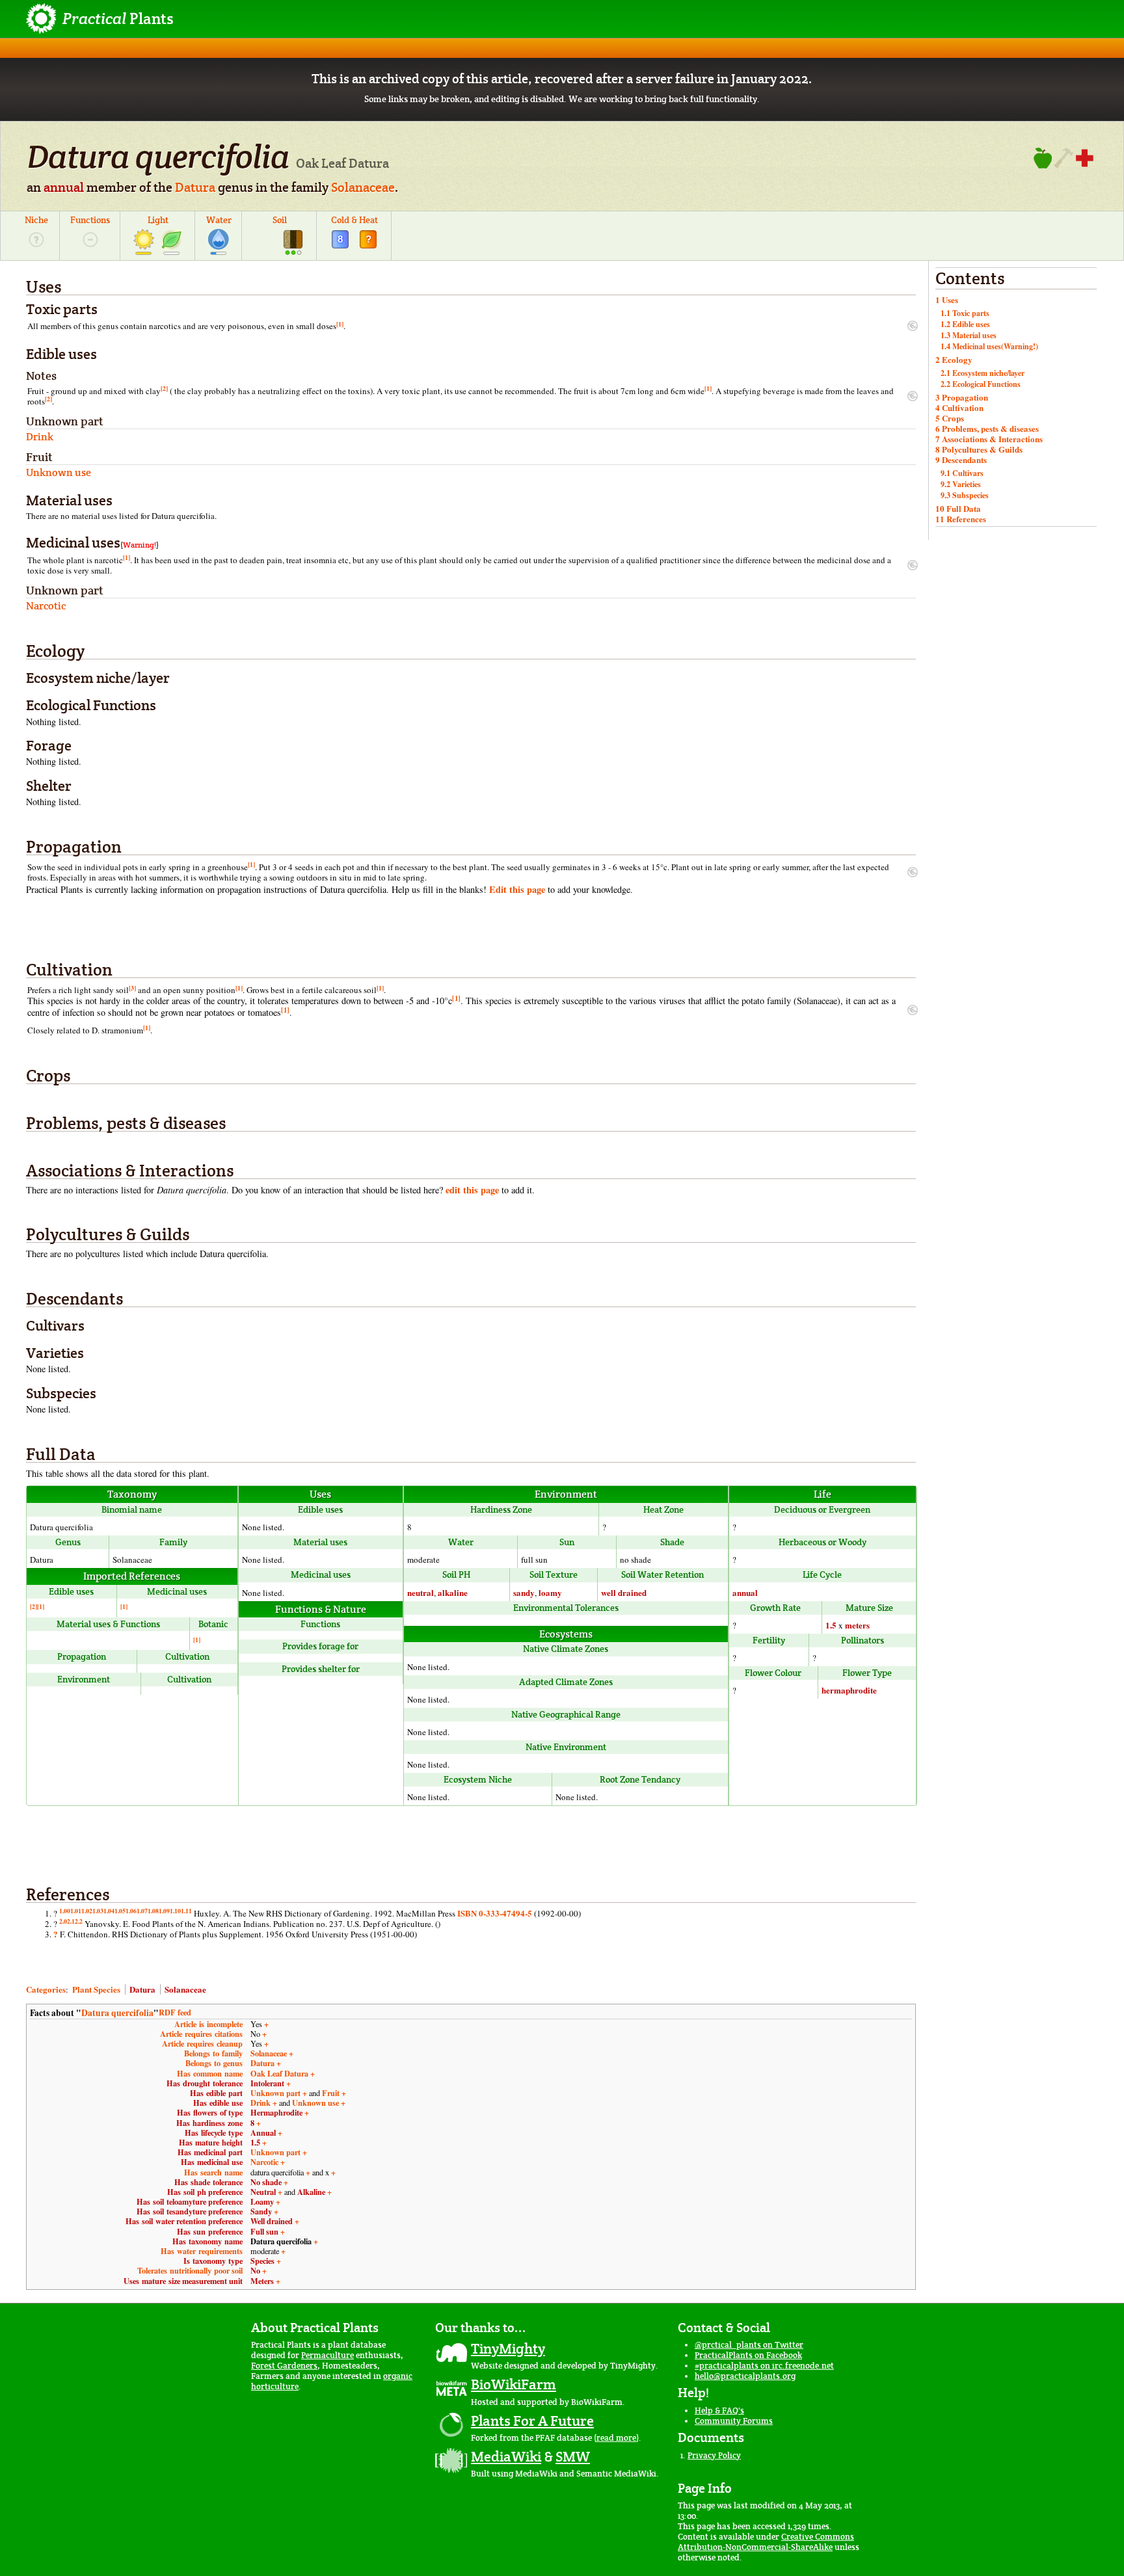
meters (857, 1625)
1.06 (131, 1911)
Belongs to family (213, 2053)
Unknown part (275, 2093)
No (255, 2270)
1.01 (76, 1911)
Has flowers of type (210, 2112)
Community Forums (734, 2421)
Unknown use (315, 2103)
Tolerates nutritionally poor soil (190, 2270)
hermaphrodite (849, 1690)
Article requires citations (201, 2034)
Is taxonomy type (213, 2261)
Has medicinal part (210, 2152)
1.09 (164, 1911)
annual (64, 187)
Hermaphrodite (276, 2112)
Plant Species (96, 1989)
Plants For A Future (532, 2421)
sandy (524, 1592)
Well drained (272, 2221)
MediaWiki (506, 2456)
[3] (132, 988)
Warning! (140, 545)
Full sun (264, 2231)
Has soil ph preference (205, 2192)
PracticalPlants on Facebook (748, 2355)
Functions (90, 220)
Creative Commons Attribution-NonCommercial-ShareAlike (766, 2542)
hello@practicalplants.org (745, 2376)
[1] (340, 324)
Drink (261, 2103)
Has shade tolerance (208, 2182)
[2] (164, 388)
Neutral (263, 2192)
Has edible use (218, 2103)
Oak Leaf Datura (279, 2073)
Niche (36, 220)
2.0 (63, 1921)
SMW (573, 2456)
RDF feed (175, 2012)
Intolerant (267, 2083)
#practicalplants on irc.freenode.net (764, 2366)
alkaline (453, 1592)
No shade (266, 2182)
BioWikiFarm (514, 2384)
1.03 (98, 1911)
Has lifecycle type (214, 2132)
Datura (195, 187)
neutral (421, 1592)
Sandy (261, 2211)
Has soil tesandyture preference (190, 2211)
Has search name (213, 2172)
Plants (118, 19)
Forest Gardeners (284, 2366)
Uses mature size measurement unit (183, 2281)
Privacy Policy (714, 2455)
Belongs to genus (214, 2063)
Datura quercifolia (117, 2013)
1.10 (175, 1911)
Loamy (262, 2201)
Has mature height (211, 2142)
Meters (262, 2281)
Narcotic (264, 2162)
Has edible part (216, 2093)
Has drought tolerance (205, 2083)
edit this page (472, 1190)
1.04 (109, 1911)
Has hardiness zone (209, 2123)
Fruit (331, 2093)
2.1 (71, 1921)
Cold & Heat (355, 220)
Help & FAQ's (719, 2410)
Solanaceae (363, 187)
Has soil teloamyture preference (190, 2201)
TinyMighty (508, 2348)
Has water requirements (202, 2251)
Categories (46, 1989)
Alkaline (311, 2192)
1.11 (186, 1911)
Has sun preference (210, 2231)
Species (262, 2261)
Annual (263, 2132)
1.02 (87, 1911)
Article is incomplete (208, 2024)
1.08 (153, 1911)
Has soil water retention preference (184, 2221)
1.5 (831, 1625)
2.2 (79, 1921)
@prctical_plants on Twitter (749, 2345)
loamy (550, 1592)
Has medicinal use (212, 2162)
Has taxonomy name (207, 2241)
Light (158, 220)
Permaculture (328, 2355)
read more (616, 2438)
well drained (624, 1592)
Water (219, 220)
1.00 (65, 1911)
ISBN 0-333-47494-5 (495, 1913)
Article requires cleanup (202, 2043)
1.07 (142, 1911)
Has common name (210, 2073)
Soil (280, 220)
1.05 (120, 1911)
